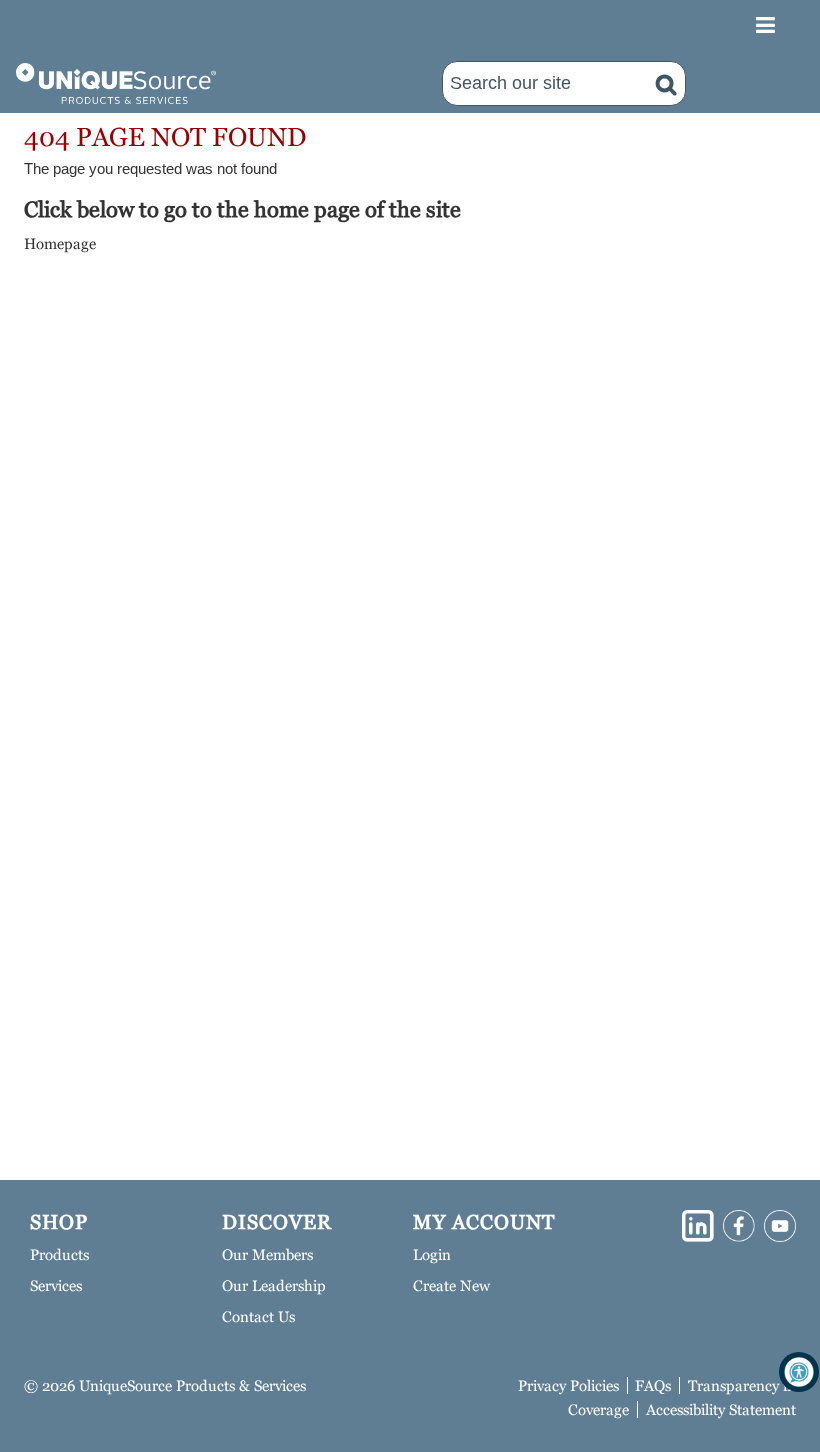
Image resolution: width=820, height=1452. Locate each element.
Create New (451, 1285)
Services (56, 1285)
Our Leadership (274, 1285)
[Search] (666, 83)
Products (59, 1254)
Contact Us (258, 1316)
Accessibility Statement (721, 1409)
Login (432, 1254)
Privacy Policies (568, 1385)
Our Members (267, 1254)
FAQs (653, 1385)
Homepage (60, 243)
